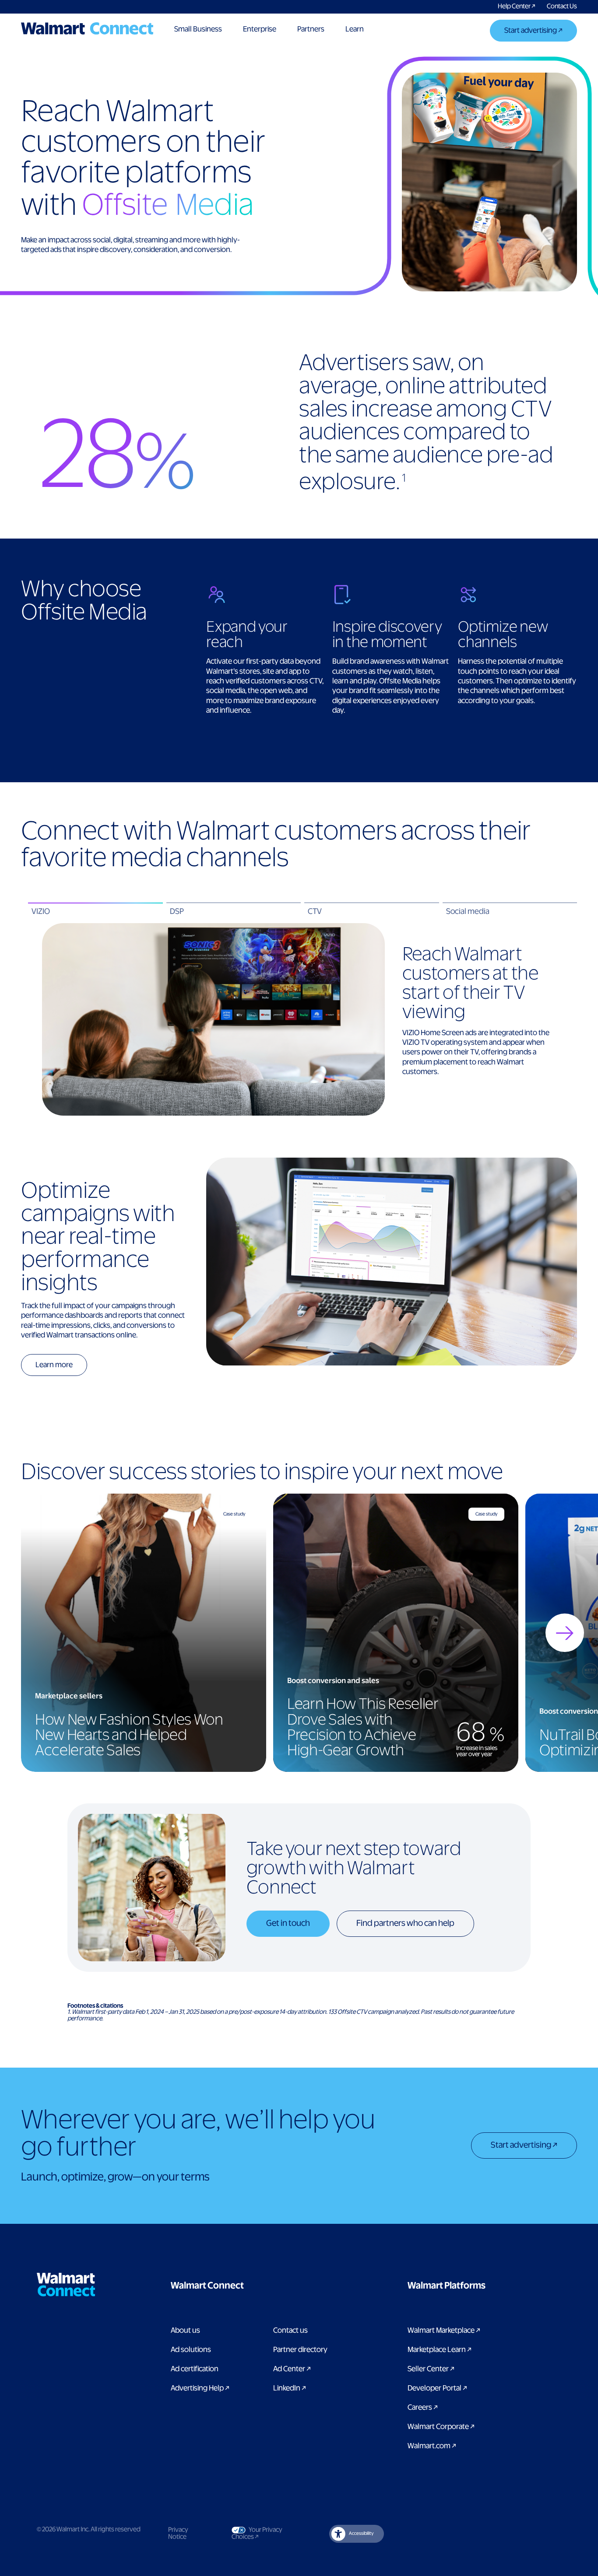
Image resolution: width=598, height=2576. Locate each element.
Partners (311, 29)
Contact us (290, 2331)
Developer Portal (437, 2388)
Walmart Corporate (441, 2427)
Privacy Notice (178, 2534)
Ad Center (292, 2369)
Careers (423, 2408)
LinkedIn (290, 2388)
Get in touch (288, 1923)
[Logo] (87, 28)
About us (185, 2331)
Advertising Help (200, 2388)
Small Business (198, 29)
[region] (299, 1633)
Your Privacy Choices (265, 2534)
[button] (251, 2286)
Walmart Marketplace (444, 2331)
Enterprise (260, 29)
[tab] (95, 912)
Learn (355, 29)
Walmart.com (432, 2446)
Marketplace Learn (440, 2350)
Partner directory (300, 2350)
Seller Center (431, 2369)
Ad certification (195, 2369)
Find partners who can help (405, 1923)
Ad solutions (191, 2350)
